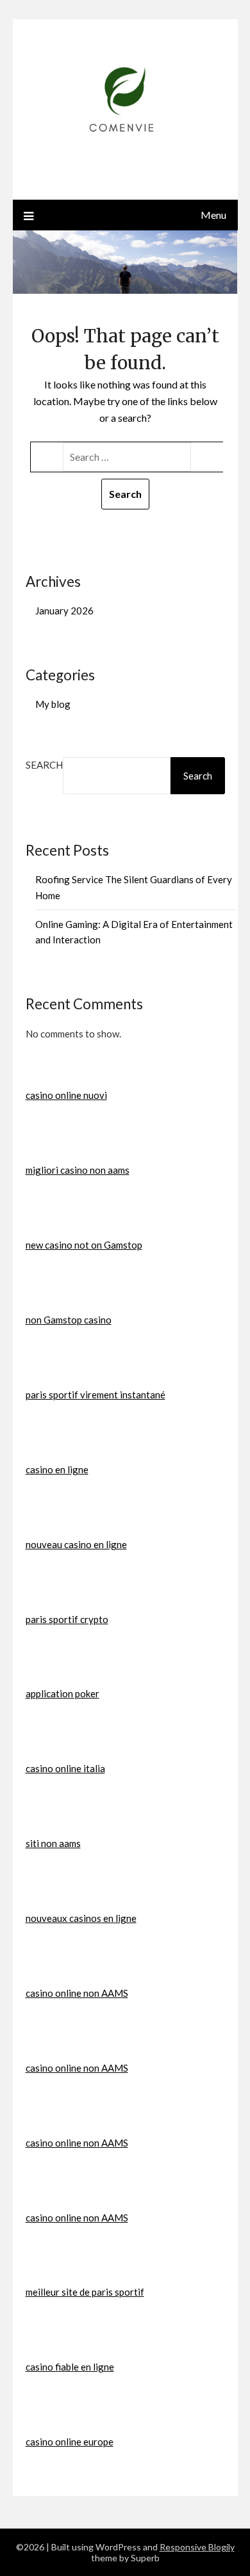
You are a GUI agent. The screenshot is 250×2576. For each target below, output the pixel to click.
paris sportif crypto (67, 1619)
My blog (53, 704)
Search (44, 765)
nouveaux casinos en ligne (81, 1918)
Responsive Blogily (197, 2547)
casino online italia (65, 1768)
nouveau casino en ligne (76, 1544)
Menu (213, 215)
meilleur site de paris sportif (85, 2292)
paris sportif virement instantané (96, 1395)
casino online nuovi (66, 1095)
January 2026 (64, 611)
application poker (63, 1693)
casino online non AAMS (77, 1993)
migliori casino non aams (78, 1170)
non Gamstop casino (69, 1320)
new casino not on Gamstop (84, 1245)
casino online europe (70, 2442)
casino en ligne (57, 1469)
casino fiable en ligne (70, 2367)
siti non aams (53, 1843)
